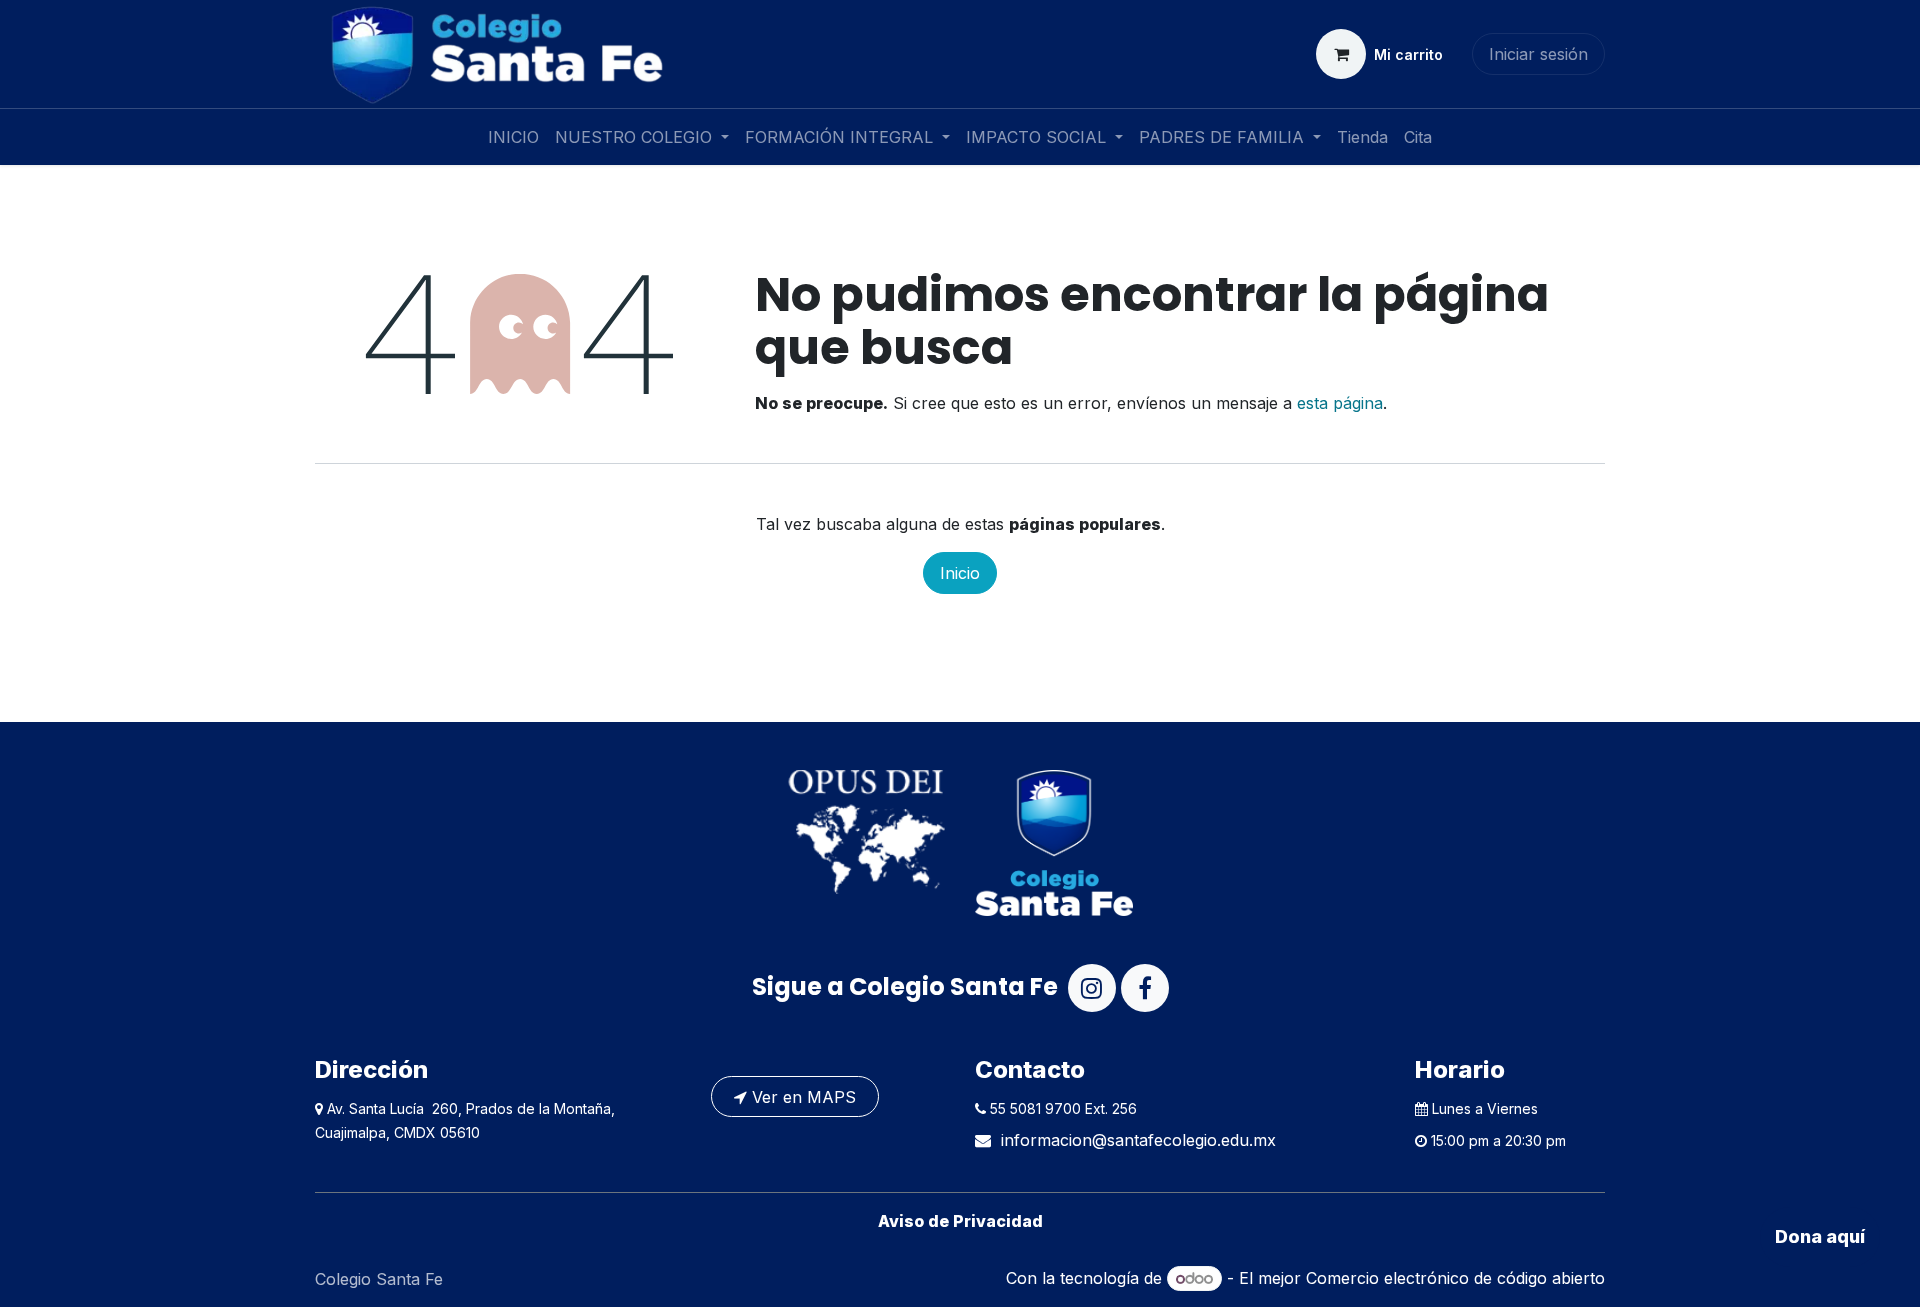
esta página (1340, 403)
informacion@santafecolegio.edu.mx (1138, 1140)
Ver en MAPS (801, 1097)
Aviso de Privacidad (960, 1221)
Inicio (960, 573)
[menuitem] (513, 137)
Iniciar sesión (1538, 54)
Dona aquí (1820, 1236)
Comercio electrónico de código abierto (1455, 1278)
